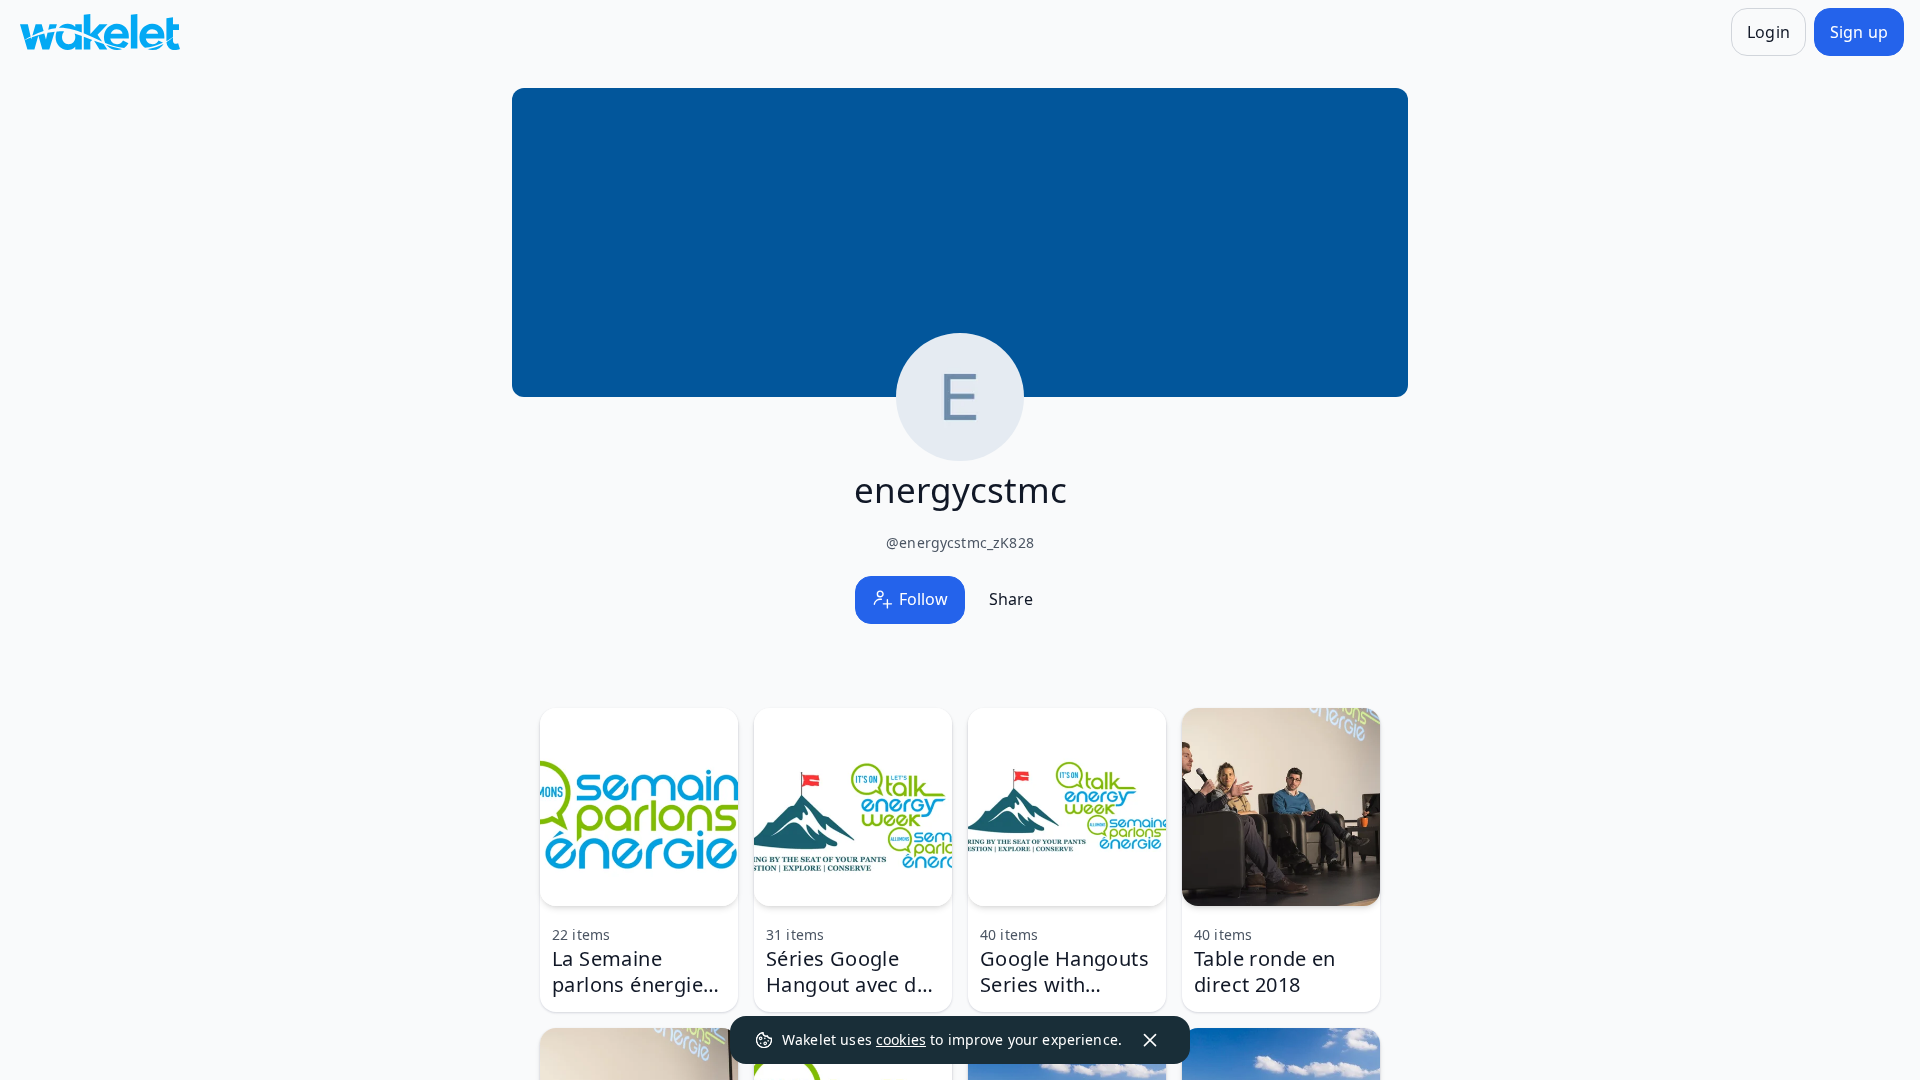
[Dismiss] (1150, 1040)
